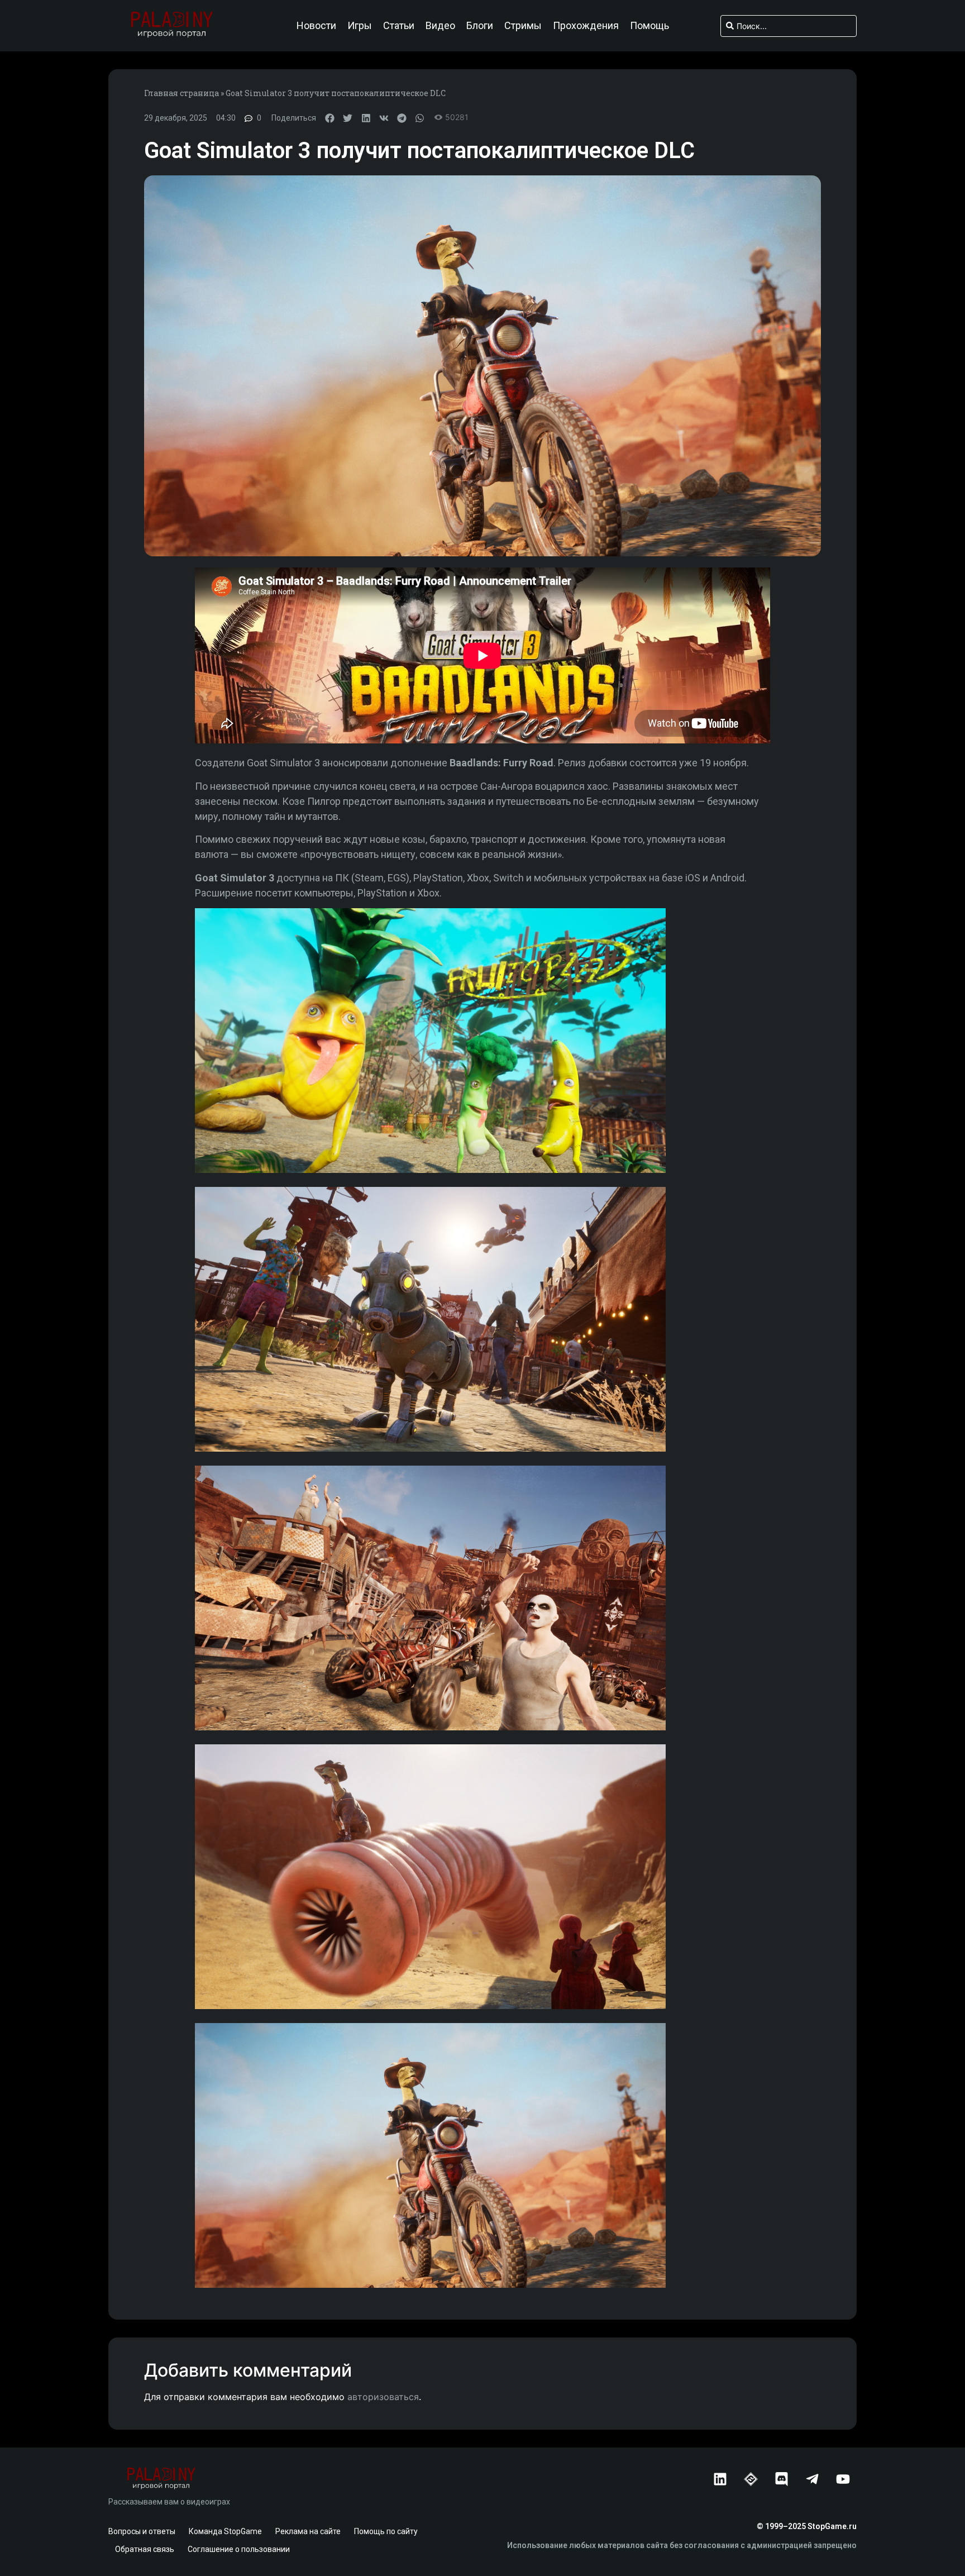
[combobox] (789, 26)
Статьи (399, 26)
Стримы (523, 26)
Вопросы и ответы (142, 2531)
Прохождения (586, 26)
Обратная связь (145, 2549)
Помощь (649, 26)
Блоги (480, 26)
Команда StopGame (225, 2531)
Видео (440, 26)
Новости (316, 26)
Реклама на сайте (308, 2531)
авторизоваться (383, 2397)
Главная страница (181, 93)
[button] (330, 118)
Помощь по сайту (386, 2531)
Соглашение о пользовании (239, 2549)
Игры (360, 26)
